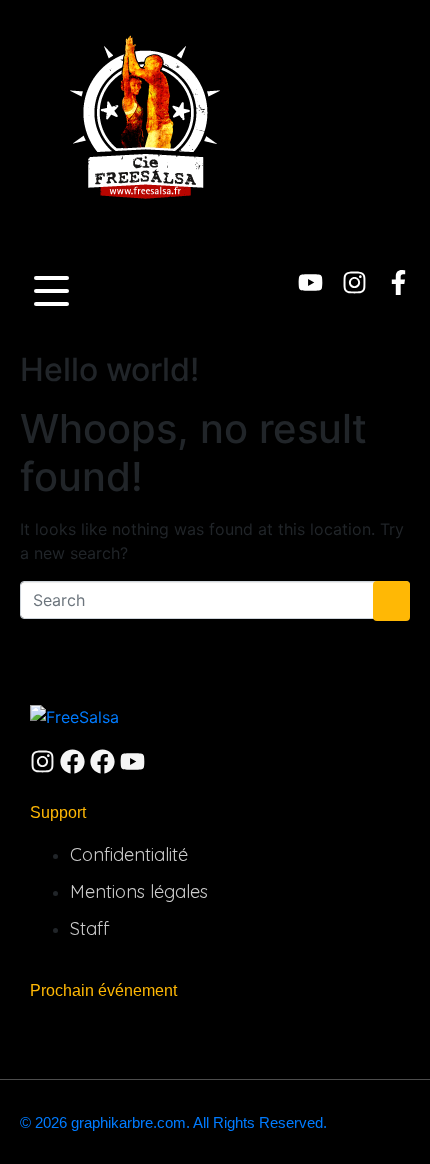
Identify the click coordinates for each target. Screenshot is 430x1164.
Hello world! (109, 369)
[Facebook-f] (398, 282)
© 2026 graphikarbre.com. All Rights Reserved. (173, 1122)
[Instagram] (354, 282)
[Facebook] (72, 761)
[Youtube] (310, 282)
